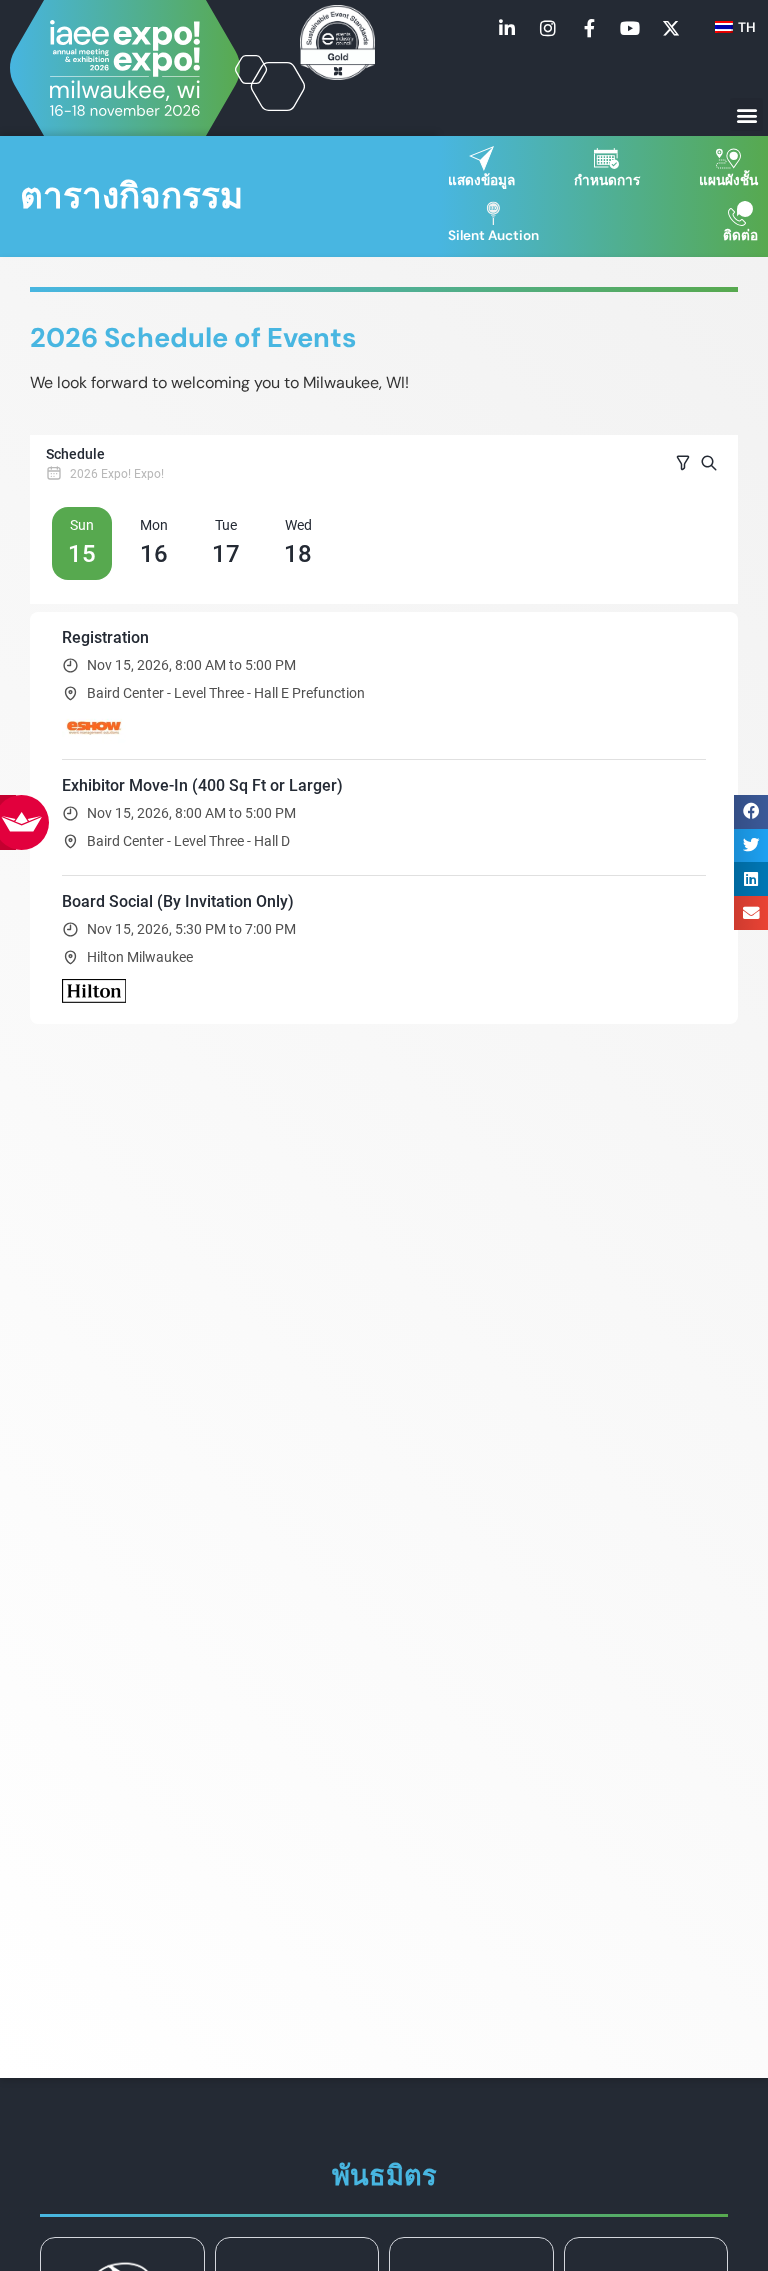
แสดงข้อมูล (481, 180)
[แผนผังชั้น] (728, 158)
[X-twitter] (671, 28)
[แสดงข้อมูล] (481, 158)
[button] (746, 114)
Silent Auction (493, 235)
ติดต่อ (740, 235)
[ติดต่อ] (740, 213)
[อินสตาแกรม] (548, 28)
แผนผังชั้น (728, 180)
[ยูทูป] (630, 28)
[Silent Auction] (493, 213)
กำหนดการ (607, 180)
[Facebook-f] (589, 28)
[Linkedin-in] (507, 28)
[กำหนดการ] (606, 158)
